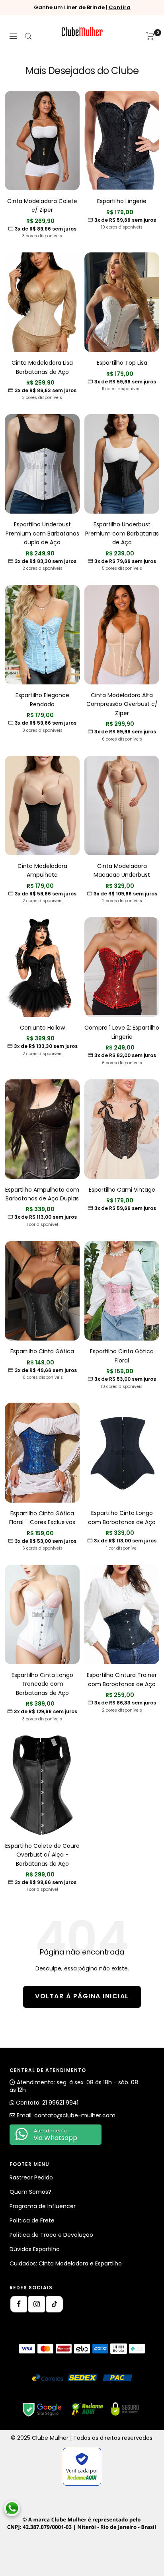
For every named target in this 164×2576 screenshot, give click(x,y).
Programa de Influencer (43, 2206)
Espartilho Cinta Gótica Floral (122, 1356)
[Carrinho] (150, 36)
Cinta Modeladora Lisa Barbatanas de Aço (42, 367)
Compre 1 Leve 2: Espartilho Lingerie (122, 1032)
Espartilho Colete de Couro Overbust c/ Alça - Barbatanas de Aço (42, 1855)
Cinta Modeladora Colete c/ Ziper (42, 205)
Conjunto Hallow (42, 1028)
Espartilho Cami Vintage (122, 1190)
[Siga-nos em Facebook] (19, 2304)
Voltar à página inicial (82, 1996)
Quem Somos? (30, 2192)
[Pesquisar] (28, 36)
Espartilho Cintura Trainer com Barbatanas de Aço (122, 1679)
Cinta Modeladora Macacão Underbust (122, 870)
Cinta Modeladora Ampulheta (42, 870)
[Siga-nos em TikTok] (55, 2304)
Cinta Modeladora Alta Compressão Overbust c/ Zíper (122, 704)
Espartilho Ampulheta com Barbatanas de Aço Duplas (42, 1194)
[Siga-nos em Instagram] (37, 2304)
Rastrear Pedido (31, 2177)
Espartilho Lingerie (122, 201)
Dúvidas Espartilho (35, 2249)
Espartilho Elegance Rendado (42, 700)
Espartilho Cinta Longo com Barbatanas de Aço (122, 1517)
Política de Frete (32, 2220)
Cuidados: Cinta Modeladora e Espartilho (66, 2263)
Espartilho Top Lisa (122, 363)
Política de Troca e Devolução (51, 2235)
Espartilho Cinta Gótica (42, 1351)
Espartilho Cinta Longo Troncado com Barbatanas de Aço (42, 1684)
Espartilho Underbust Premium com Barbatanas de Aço (122, 533)
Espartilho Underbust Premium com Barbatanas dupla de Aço (42, 533)
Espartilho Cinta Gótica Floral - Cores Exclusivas (42, 1518)
